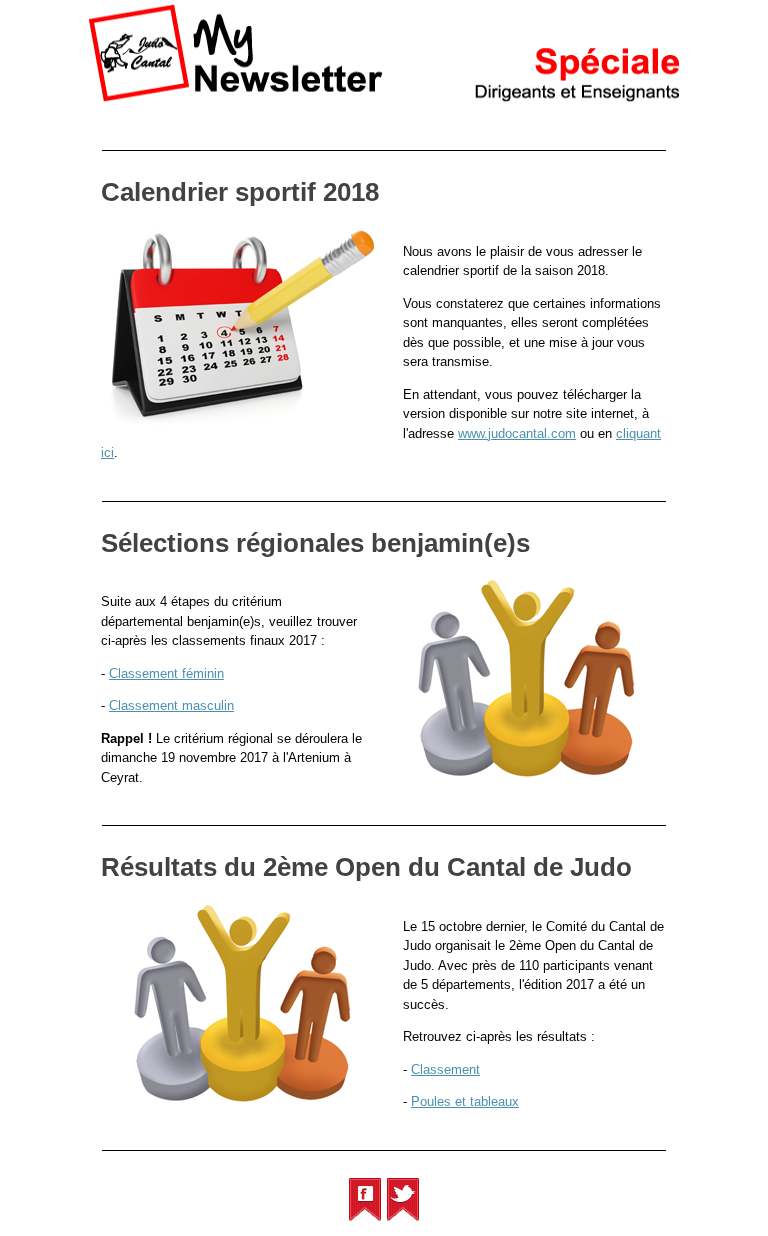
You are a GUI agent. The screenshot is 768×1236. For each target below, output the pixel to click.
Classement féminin (166, 673)
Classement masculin (171, 705)
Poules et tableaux (465, 1101)
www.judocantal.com (517, 433)
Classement (445, 1069)
